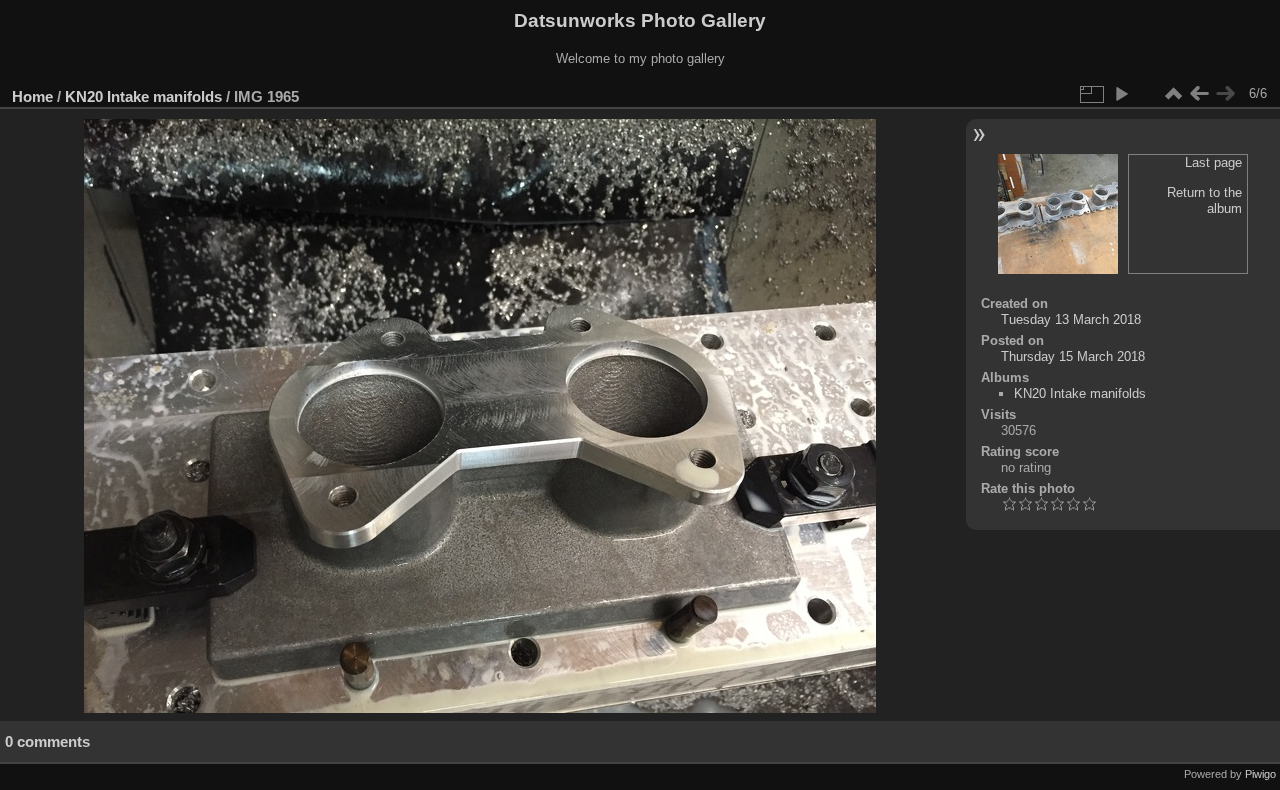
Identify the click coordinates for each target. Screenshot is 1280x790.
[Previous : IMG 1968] (1199, 94)
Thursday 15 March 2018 (1073, 356)
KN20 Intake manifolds (143, 96)
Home (32, 96)
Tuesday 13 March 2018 (1071, 319)
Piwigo (1260, 774)
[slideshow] (1121, 94)
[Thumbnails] (1173, 94)
